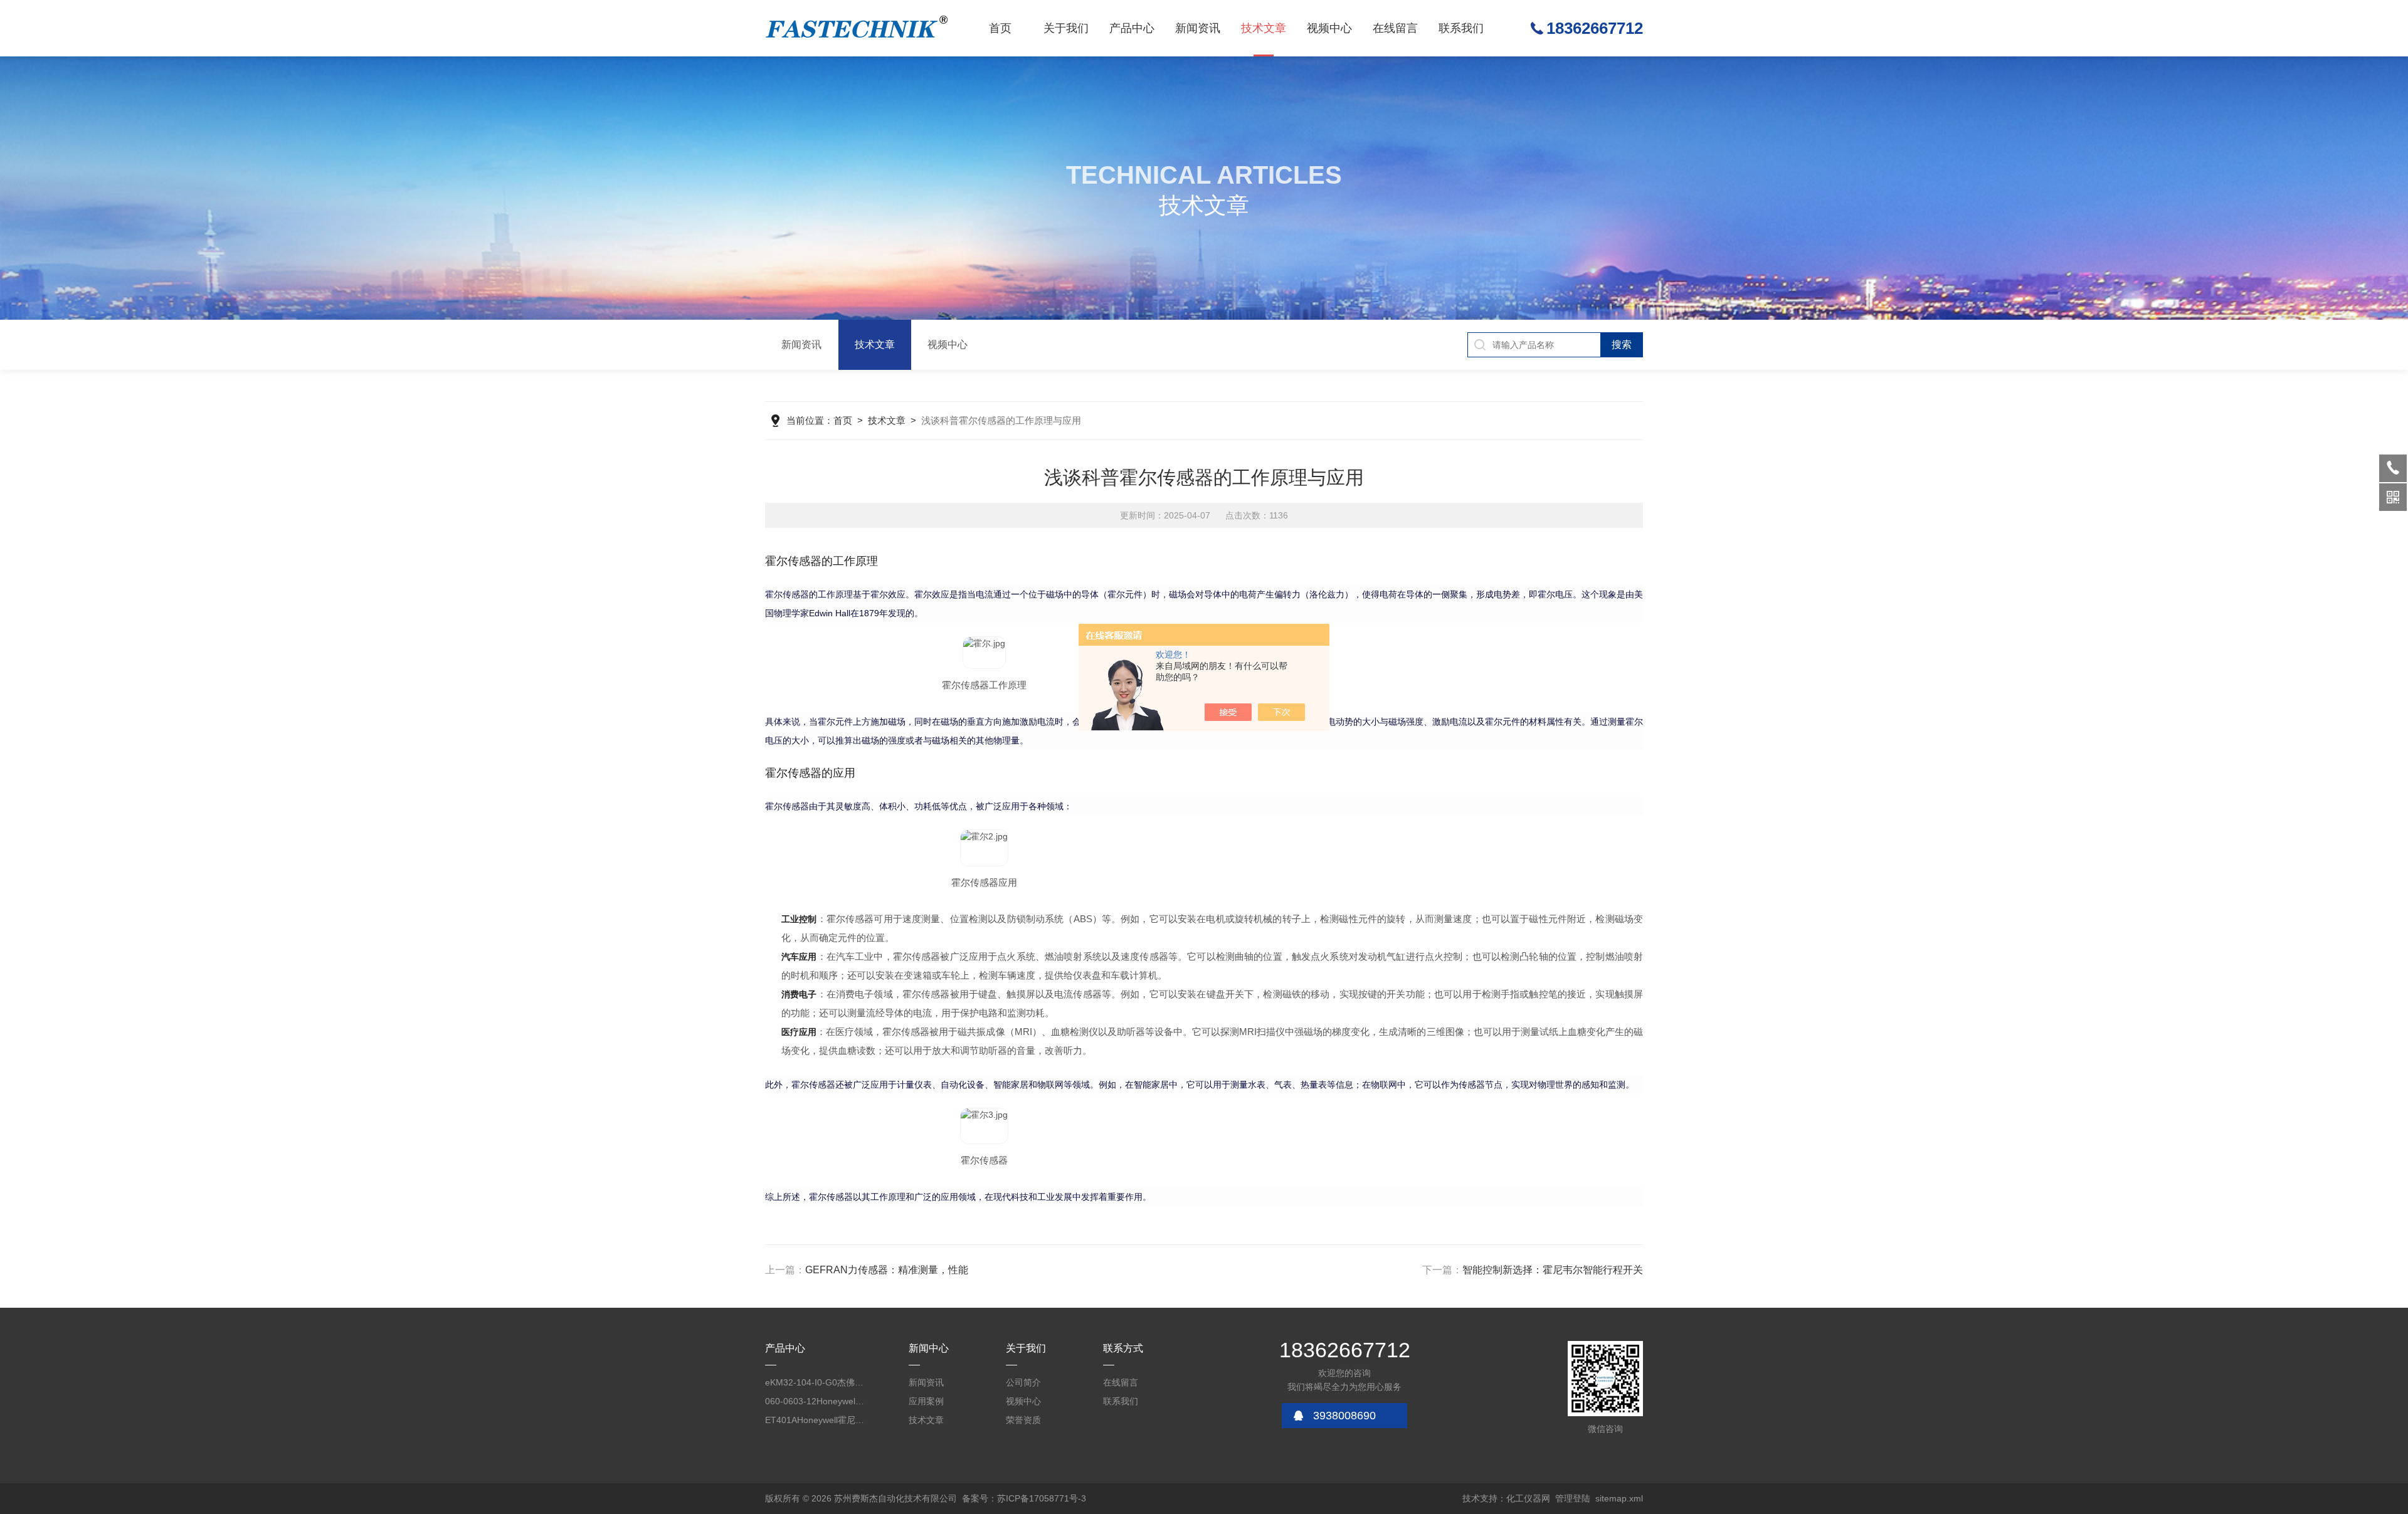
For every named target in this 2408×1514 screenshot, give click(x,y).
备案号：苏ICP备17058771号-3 (1024, 1498)
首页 (1000, 28)
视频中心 (1329, 28)
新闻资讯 (1198, 28)
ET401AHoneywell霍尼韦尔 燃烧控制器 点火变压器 (815, 1420)
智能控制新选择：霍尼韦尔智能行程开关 (1553, 1270)
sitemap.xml (1619, 1498)
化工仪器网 (1528, 1498)
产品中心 (1132, 28)
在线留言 (1395, 28)
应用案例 (926, 1401)
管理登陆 (1573, 1498)
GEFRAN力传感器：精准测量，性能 (887, 1270)
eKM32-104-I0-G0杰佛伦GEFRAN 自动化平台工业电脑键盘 (815, 1382)
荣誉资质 (1023, 1420)
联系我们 (1461, 28)
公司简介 (1023, 1382)
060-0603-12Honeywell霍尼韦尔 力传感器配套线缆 (815, 1401)
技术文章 (1264, 28)
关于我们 (1066, 28)
